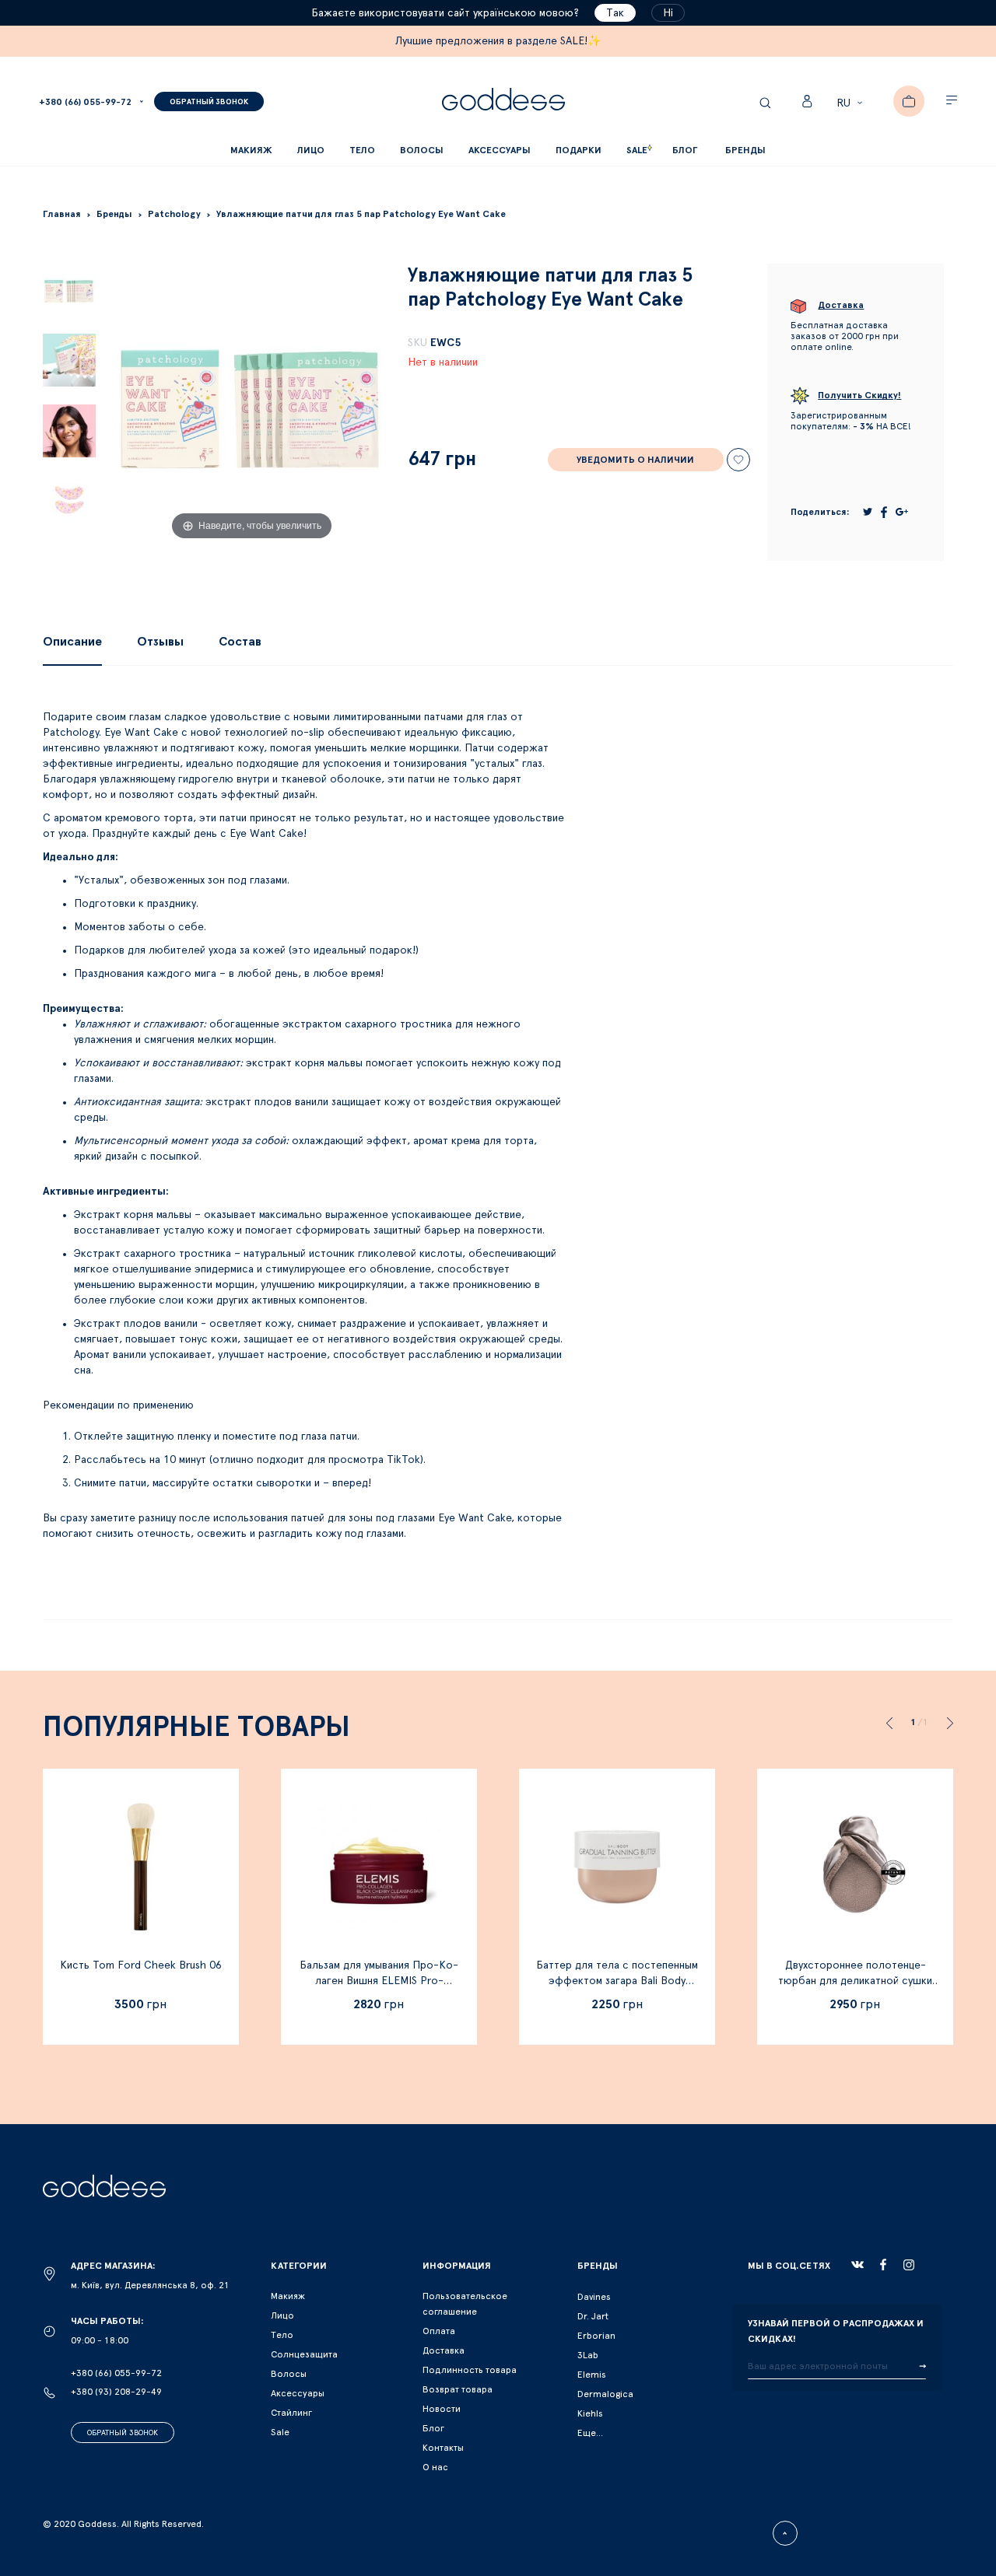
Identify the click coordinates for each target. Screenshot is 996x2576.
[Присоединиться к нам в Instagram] (909, 2265)
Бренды (745, 150)
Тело (282, 2335)
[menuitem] (685, 150)
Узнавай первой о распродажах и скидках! (836, 2331)
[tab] (72, 642)
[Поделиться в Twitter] (868, 512)
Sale (280, 2432)
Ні (668, 13)
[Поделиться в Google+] (902, 512)
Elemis (592, 2375)
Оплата (439, 2331)
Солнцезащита (304, 2354)
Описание (72, 642)
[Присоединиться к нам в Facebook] (883, 2264)
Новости (442, 2409)
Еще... (590, 2433)
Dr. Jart (593, 2316)
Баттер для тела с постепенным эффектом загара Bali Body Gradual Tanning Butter (617, 1981)
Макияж (288, 2296)
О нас (435, 2467)
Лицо (282, 2315)
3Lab (588, 2355)
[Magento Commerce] (503, 101)
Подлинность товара (470, 2370)
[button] (852, 103)
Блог (433, 2428)
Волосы (289, 2374)
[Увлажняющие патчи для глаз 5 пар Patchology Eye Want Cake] (69, 290)
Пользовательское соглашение (465, 2304)
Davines (594, 2297)
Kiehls (590, 2413)
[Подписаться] (922, 2367)
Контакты (443, 2448)
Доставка (444, 2350)
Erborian (596, 2336)
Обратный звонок (123, 2433)
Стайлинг (291, 2413)
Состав (240, 642)
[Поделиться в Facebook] (884, 512)
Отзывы (160, 642)
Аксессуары (298, 2393)
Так (615, 13)
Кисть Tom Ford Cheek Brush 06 (141, 1965)
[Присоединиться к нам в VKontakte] (857, 2265)
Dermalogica (605, 2394)
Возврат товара (458, 2389)
